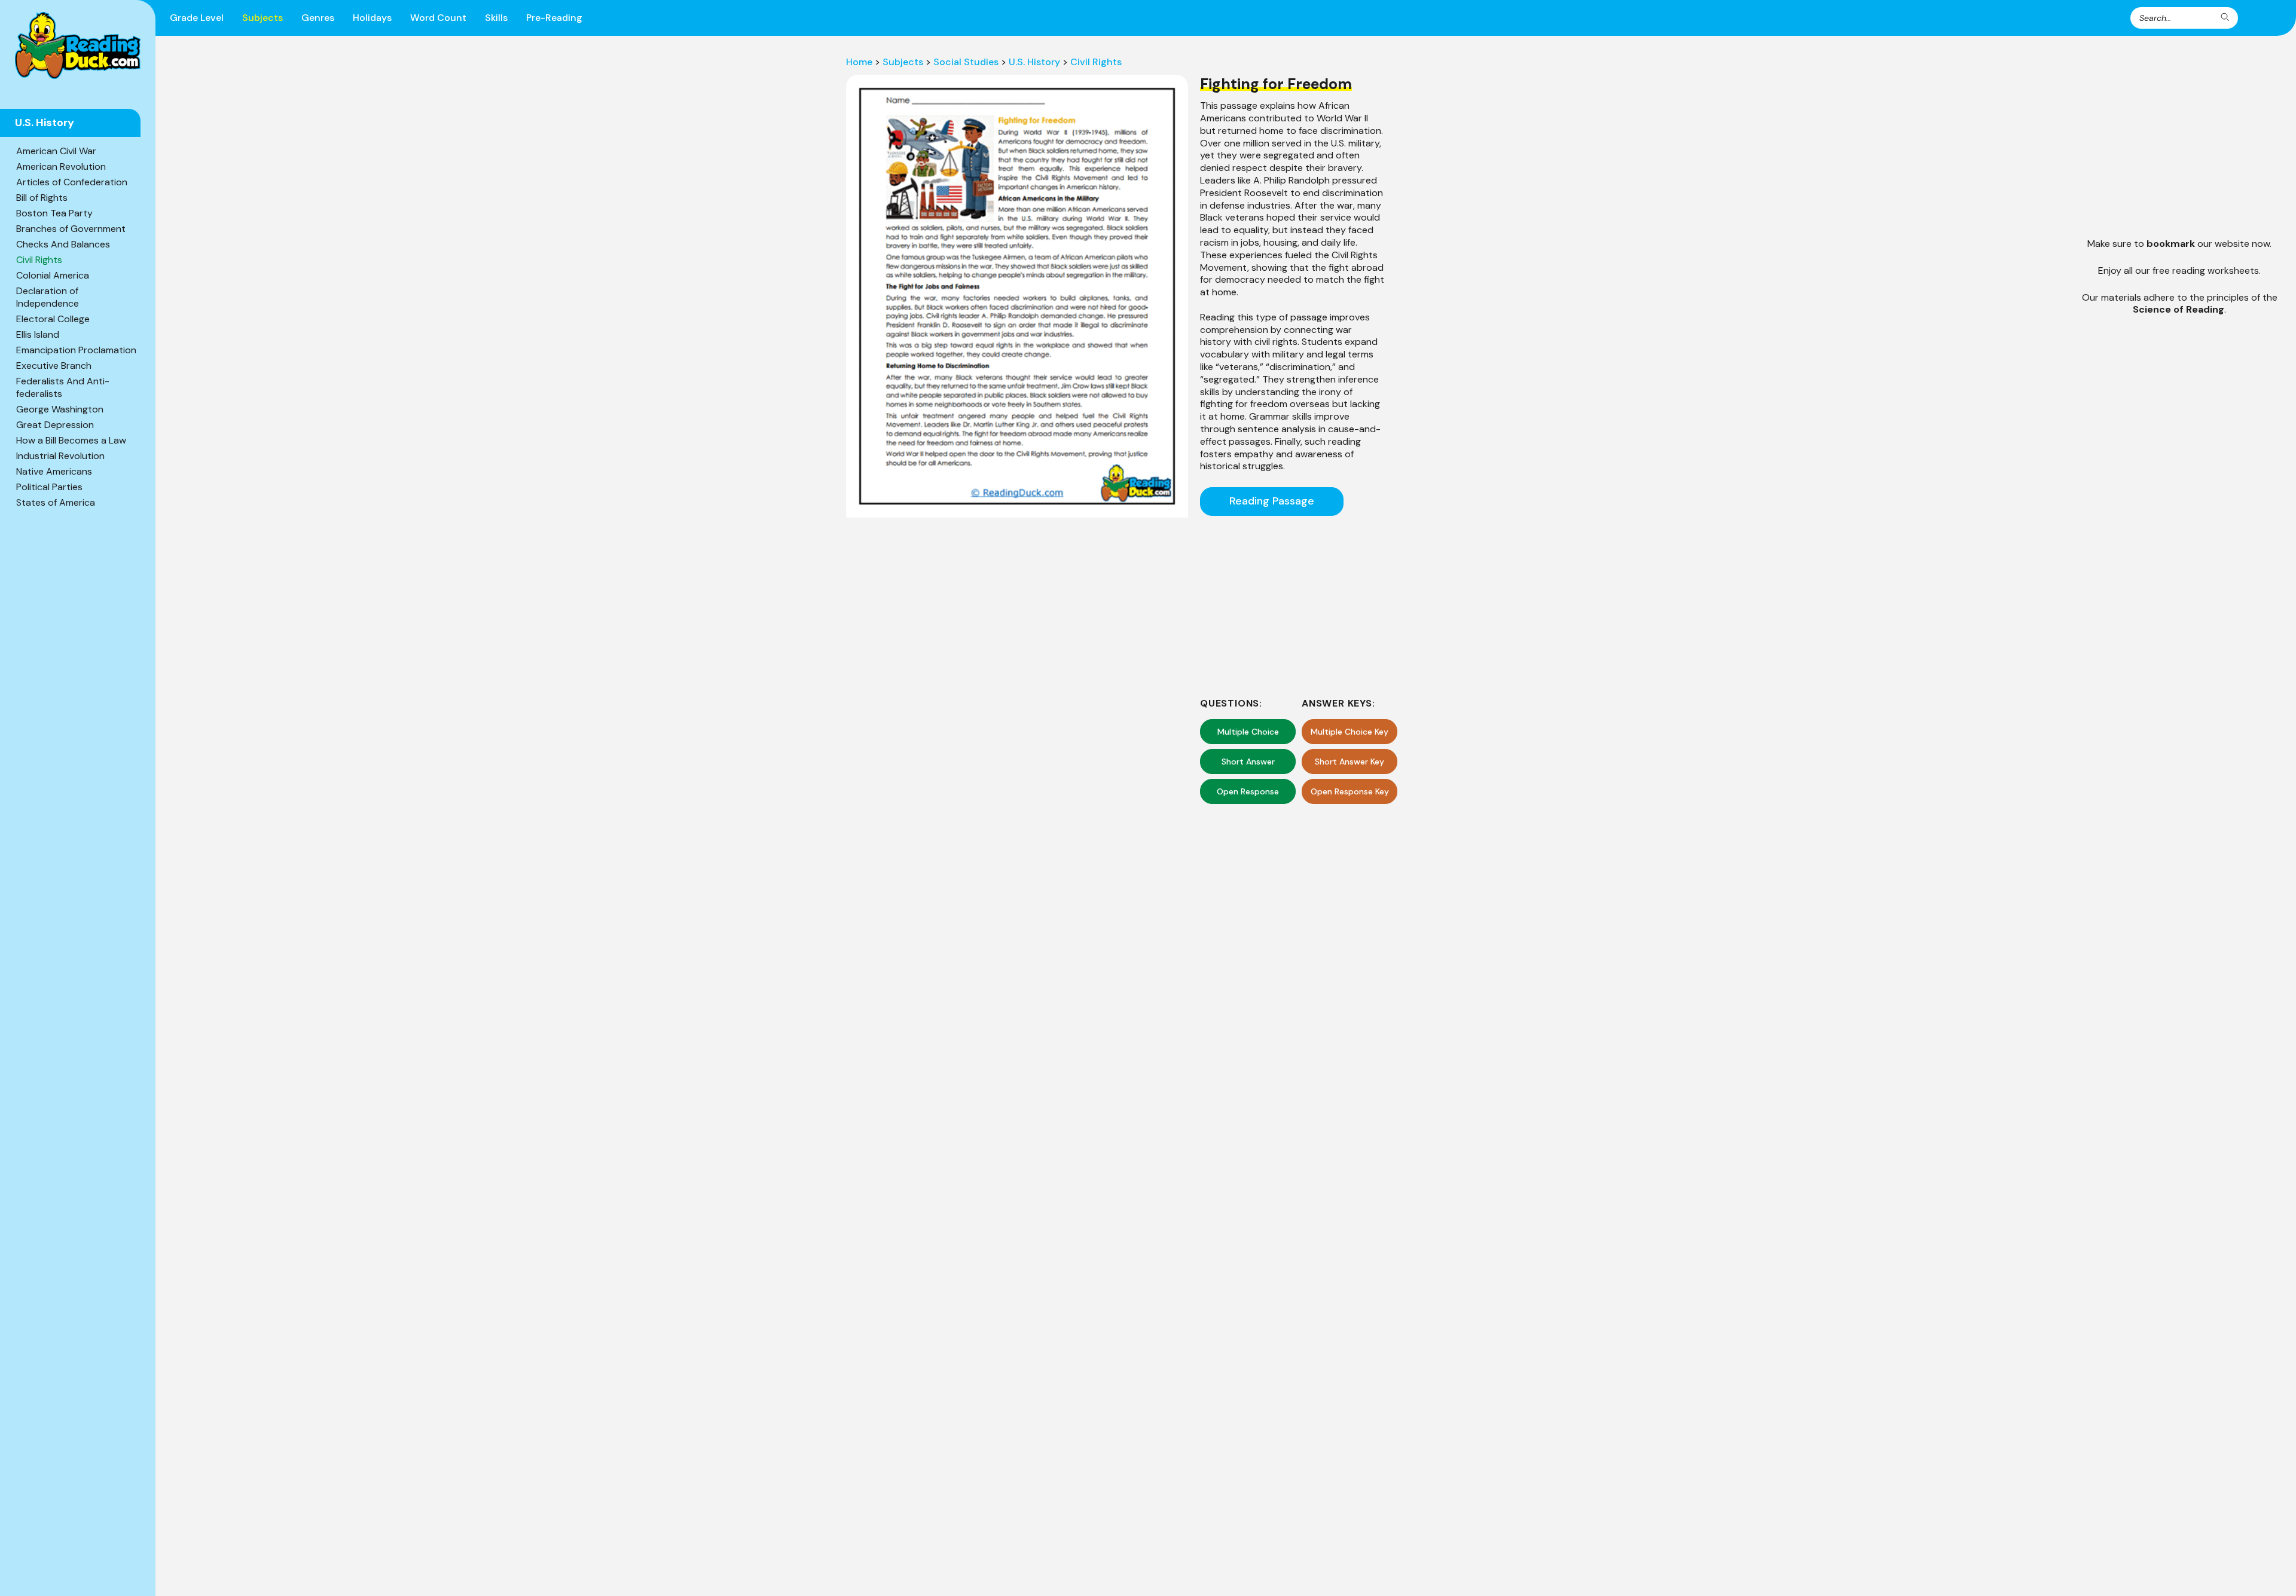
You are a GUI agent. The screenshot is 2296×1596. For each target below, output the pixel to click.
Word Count (438, 18)
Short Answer (1248, 762)
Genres (318, 18)
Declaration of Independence (48, 297)
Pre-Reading (554, 18)
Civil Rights (39, 260)
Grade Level (197, 18)
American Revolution (61, 166)
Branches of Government (71, 229)
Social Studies (966, 62)
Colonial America (53, 275)
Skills (496, 18)
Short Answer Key (1349, 762)
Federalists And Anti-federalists (63, 387)
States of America (56, 502)
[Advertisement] (1292, 605)
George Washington (60, 409)
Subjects (262, 18)
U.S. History (1034, 62)
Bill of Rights (42, 198)
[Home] (78, 45)
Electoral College (53, 319)
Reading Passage (1272, 501)
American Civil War (56, 151)
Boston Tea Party (54, 213)
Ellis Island (38, 334)
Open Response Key (1350, 791)
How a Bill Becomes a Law (71, 440)
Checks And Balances (63, 244)
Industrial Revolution (60, 456)
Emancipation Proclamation (76, 350)
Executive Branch (54, 366)
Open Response (1248, 791)
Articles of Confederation (72, 182)
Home (859, 62)
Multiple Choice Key (1349, 732)
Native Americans (54, 471)
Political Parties (49, 487)
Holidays (372, 18)
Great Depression (55, 425)
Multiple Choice (1248, 732)
